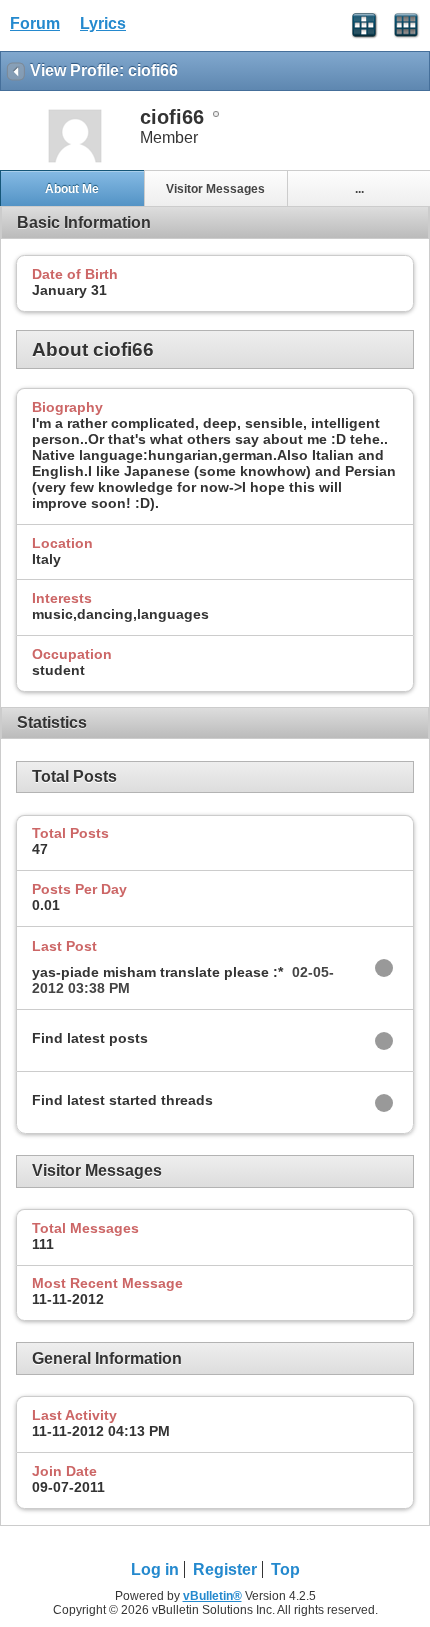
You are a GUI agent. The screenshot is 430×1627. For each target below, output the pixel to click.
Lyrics (103, 23)
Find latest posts (90, 1038)
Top (285, 1569)
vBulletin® (212, 1596)
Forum (35, 23)
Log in (155, 1569)
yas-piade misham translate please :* (157, 972)
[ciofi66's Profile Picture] (75, 160)
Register (225, 1569)
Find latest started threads (122, 1100)
